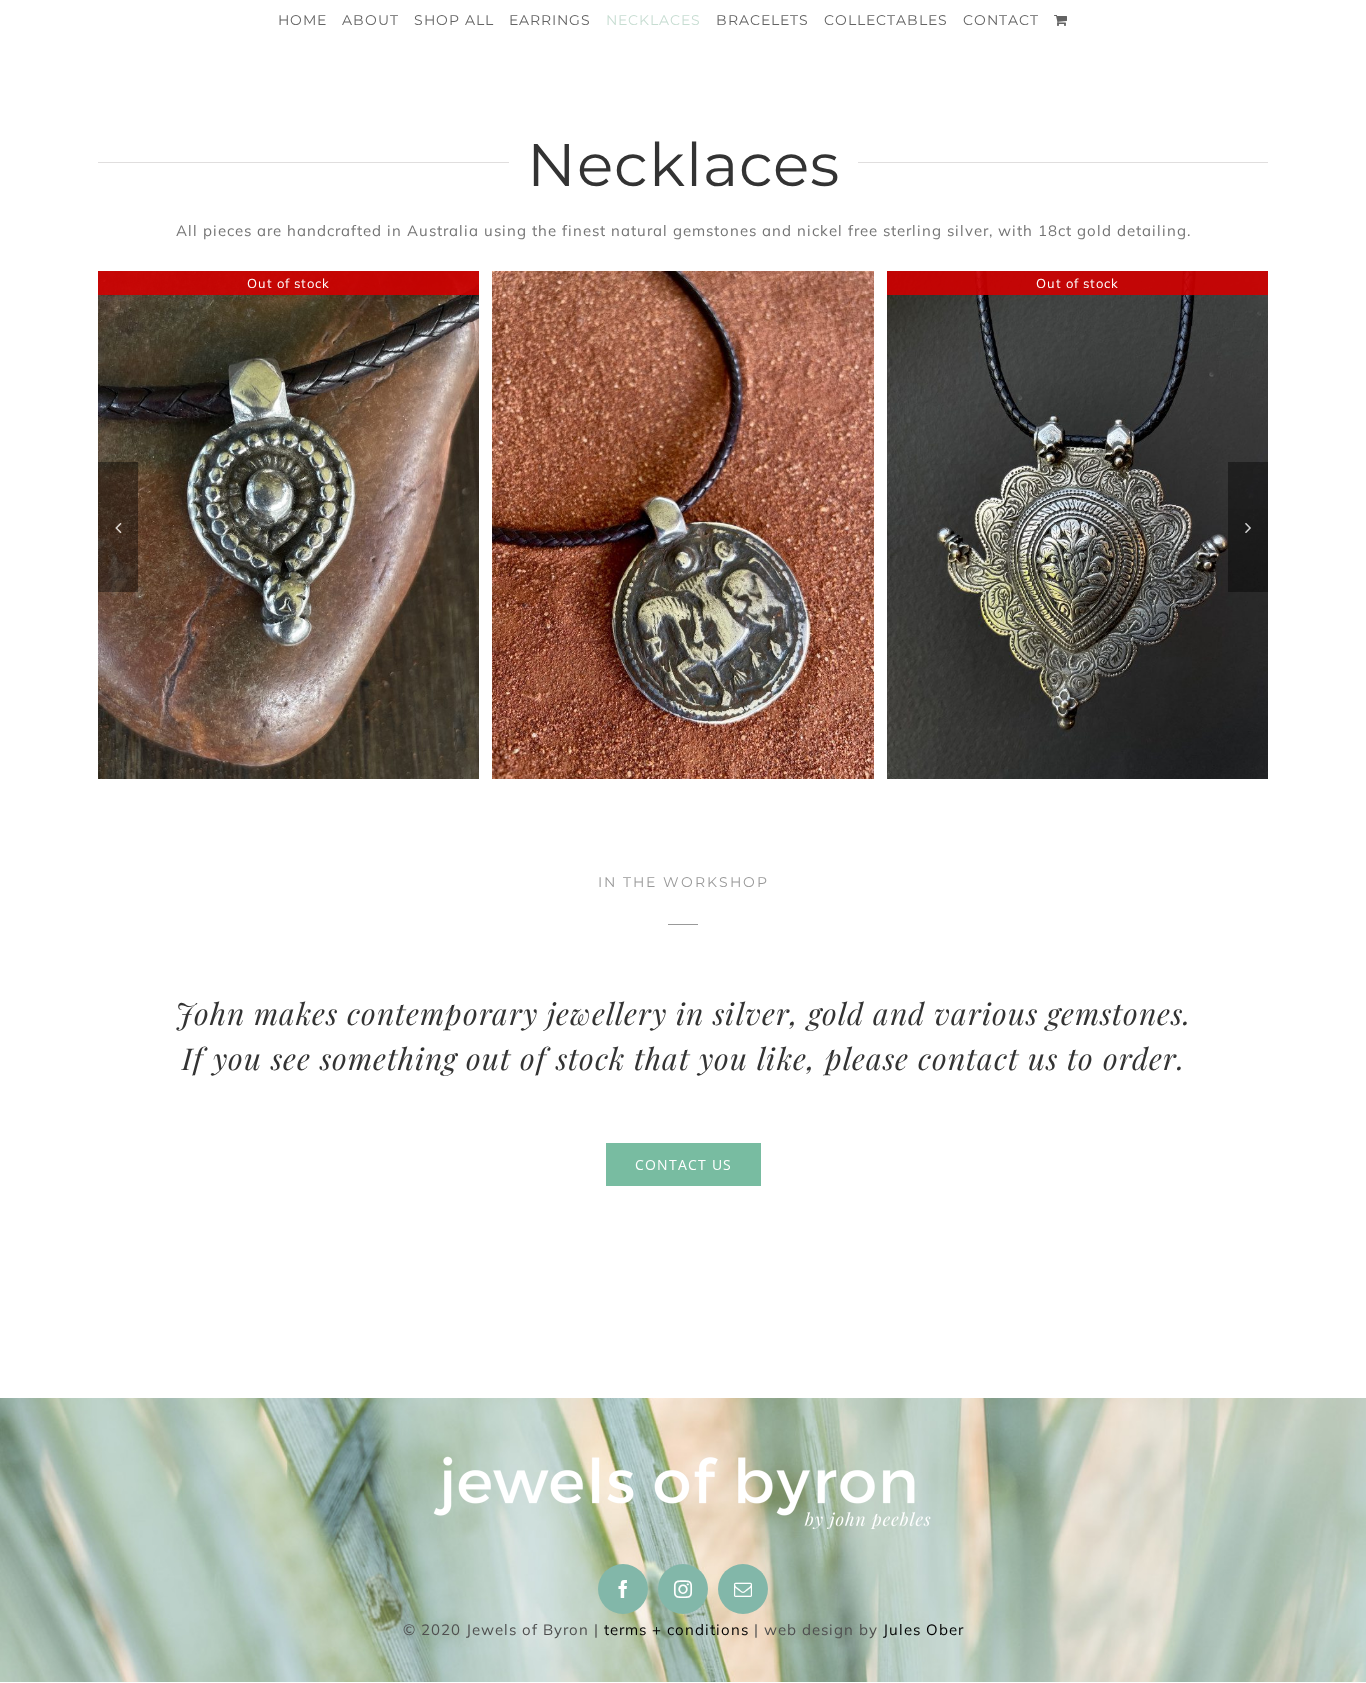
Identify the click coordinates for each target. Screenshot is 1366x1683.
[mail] (743, 1589)
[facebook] (623, 1589)
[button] (118, 527)
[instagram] (683, 1589)
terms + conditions (676, 1629)
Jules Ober (923, 1629)
